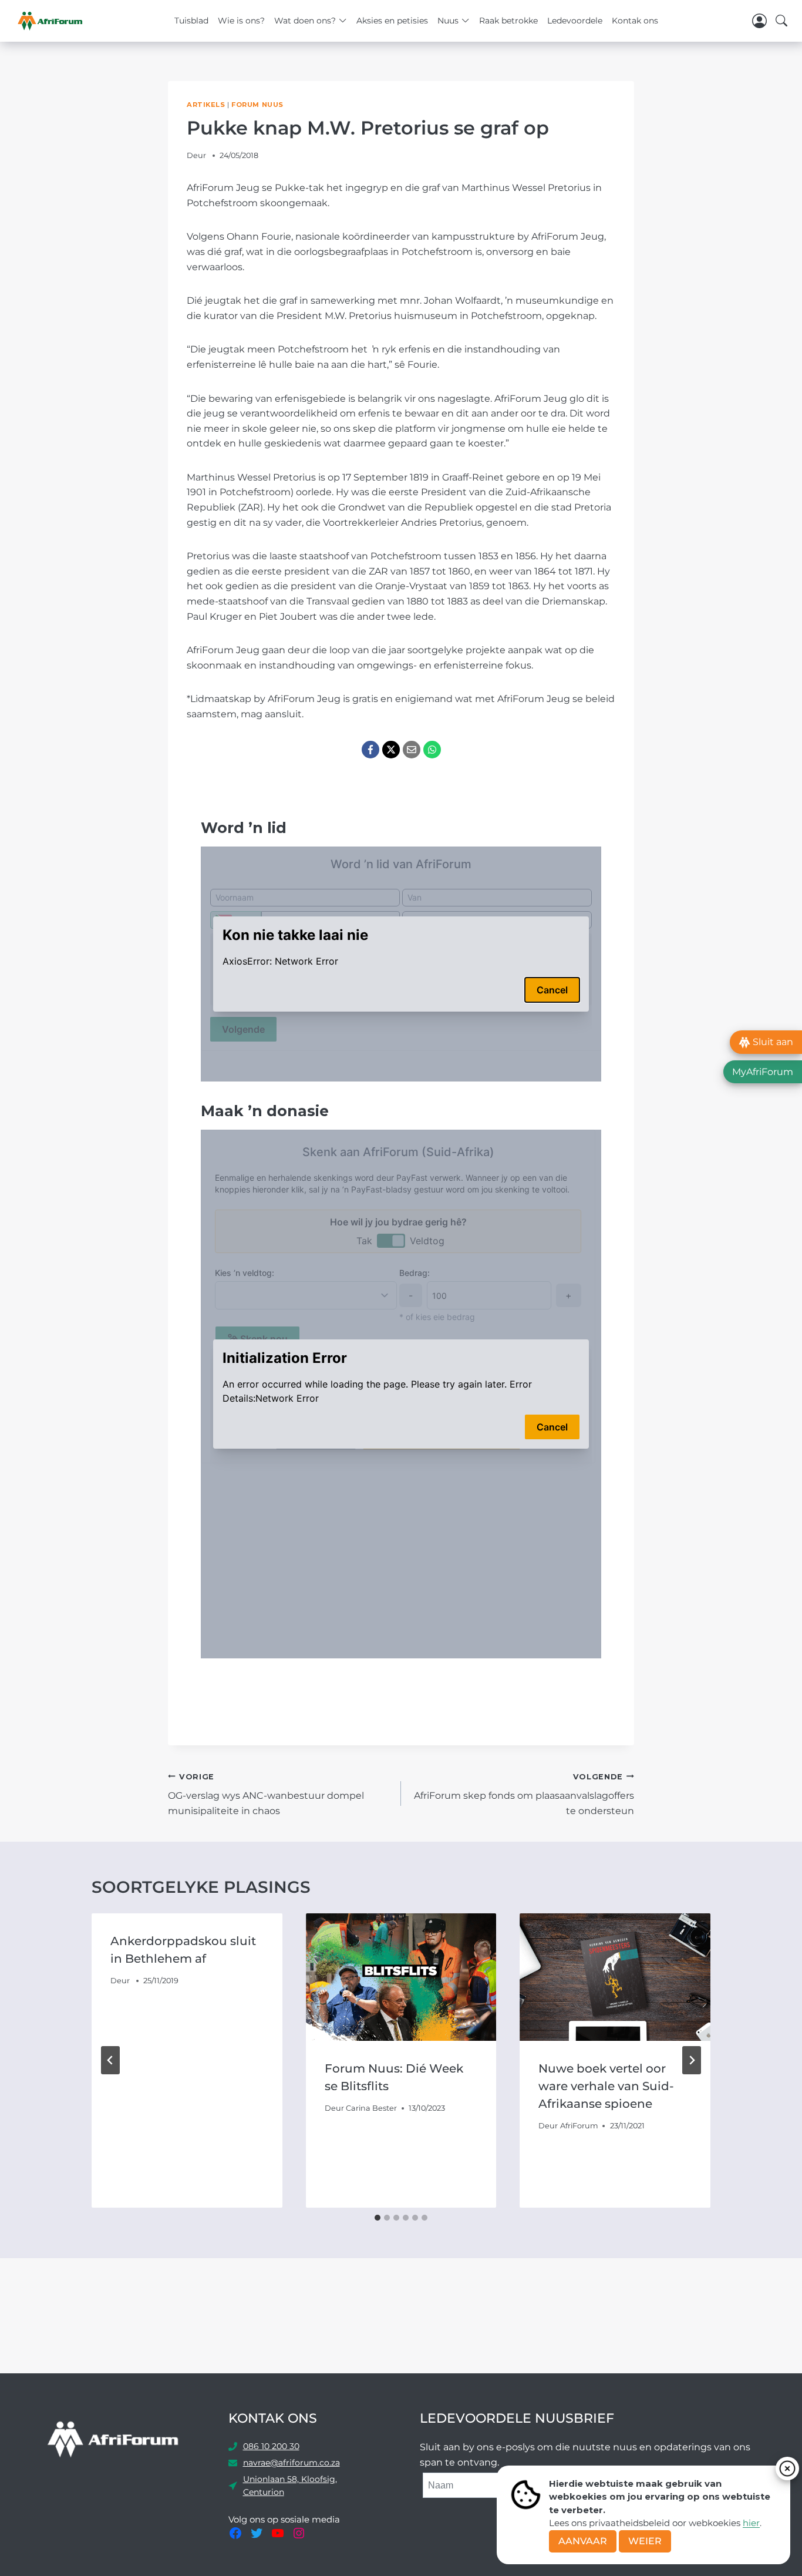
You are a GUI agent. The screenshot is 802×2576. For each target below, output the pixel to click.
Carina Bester (371, 2108)
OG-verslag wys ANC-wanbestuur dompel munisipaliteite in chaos (266, 1794)
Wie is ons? (241, 21)
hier (751, 2523)
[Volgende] (692, 2060)
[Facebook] (370, 750)
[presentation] (401, 1977)
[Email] (412, 750)
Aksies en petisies (392, 21)
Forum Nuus (257, 105)
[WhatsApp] (432, 750)
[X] (391, 750)
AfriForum (579, 2126)
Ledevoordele (575, 21)
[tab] (378, 2218)
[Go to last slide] (110, 2060)
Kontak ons (635, 21)
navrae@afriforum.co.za (292, 2463)
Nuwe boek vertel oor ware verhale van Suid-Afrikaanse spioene (606, 2086)
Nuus (448, 21)
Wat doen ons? (305, 21)
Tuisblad (191, 21)
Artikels (206, 105)
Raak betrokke (508, 21)
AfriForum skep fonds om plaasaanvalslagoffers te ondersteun (524, 1794)
